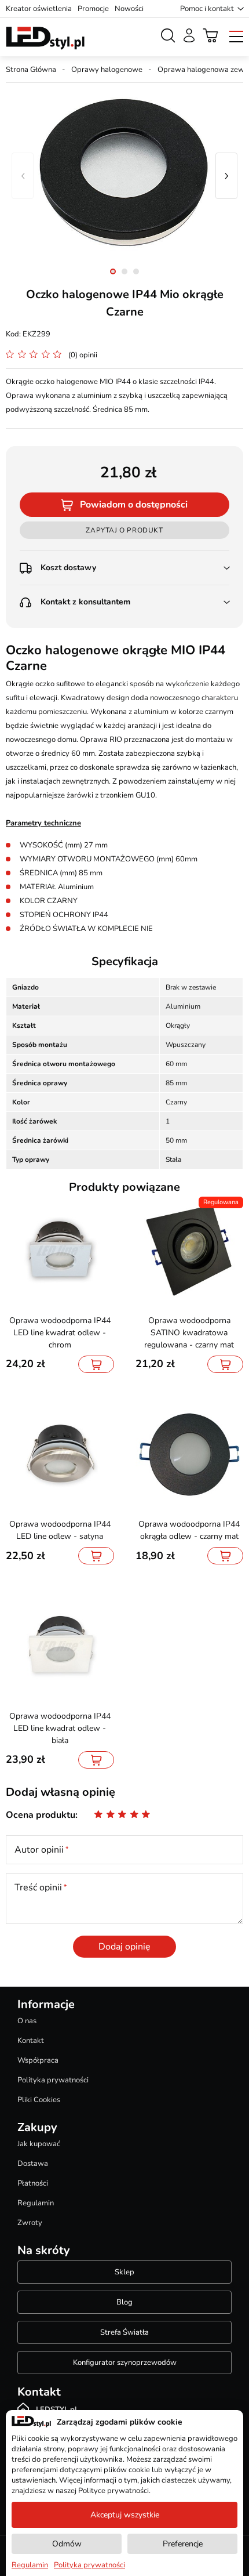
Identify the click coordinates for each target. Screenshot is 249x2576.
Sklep (124, 2272)
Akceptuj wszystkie (125, 2515)
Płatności (33, 2183)
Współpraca (38, 2060)
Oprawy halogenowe (107, 70)
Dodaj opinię (124, 1947)
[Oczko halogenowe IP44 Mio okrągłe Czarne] (124, 176)
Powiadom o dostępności (134, 505)
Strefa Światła (124, 2332)
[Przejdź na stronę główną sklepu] (45, 38)
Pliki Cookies (39, 2100)
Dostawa (33, 2164)
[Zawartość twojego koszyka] (211, 35)
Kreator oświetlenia (39, 9)
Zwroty (30, 2223)
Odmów (67, 2544)
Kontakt (31, 2041)
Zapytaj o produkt (124, 530)
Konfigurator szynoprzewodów (125, 2363)
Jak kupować (39, 2144)
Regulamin (36, 2203)
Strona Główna (31, 70)
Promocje (93, 9)
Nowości (129, 9)
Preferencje (183, 2544)
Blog (124, 2302)
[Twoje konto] (189, 35)
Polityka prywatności (53, 2080)
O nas (27, 2021)
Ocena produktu (41, 1815)
